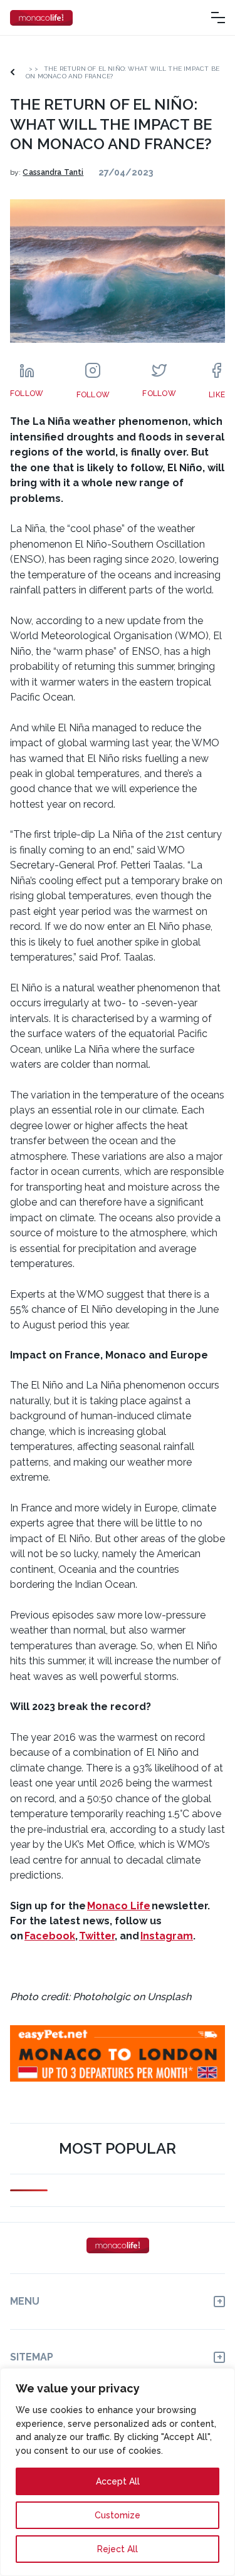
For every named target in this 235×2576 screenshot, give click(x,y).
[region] (118, 2472)
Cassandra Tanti (53, 172)
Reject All (118, 2549)
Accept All (118, 2481)
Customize (118, 2515)
